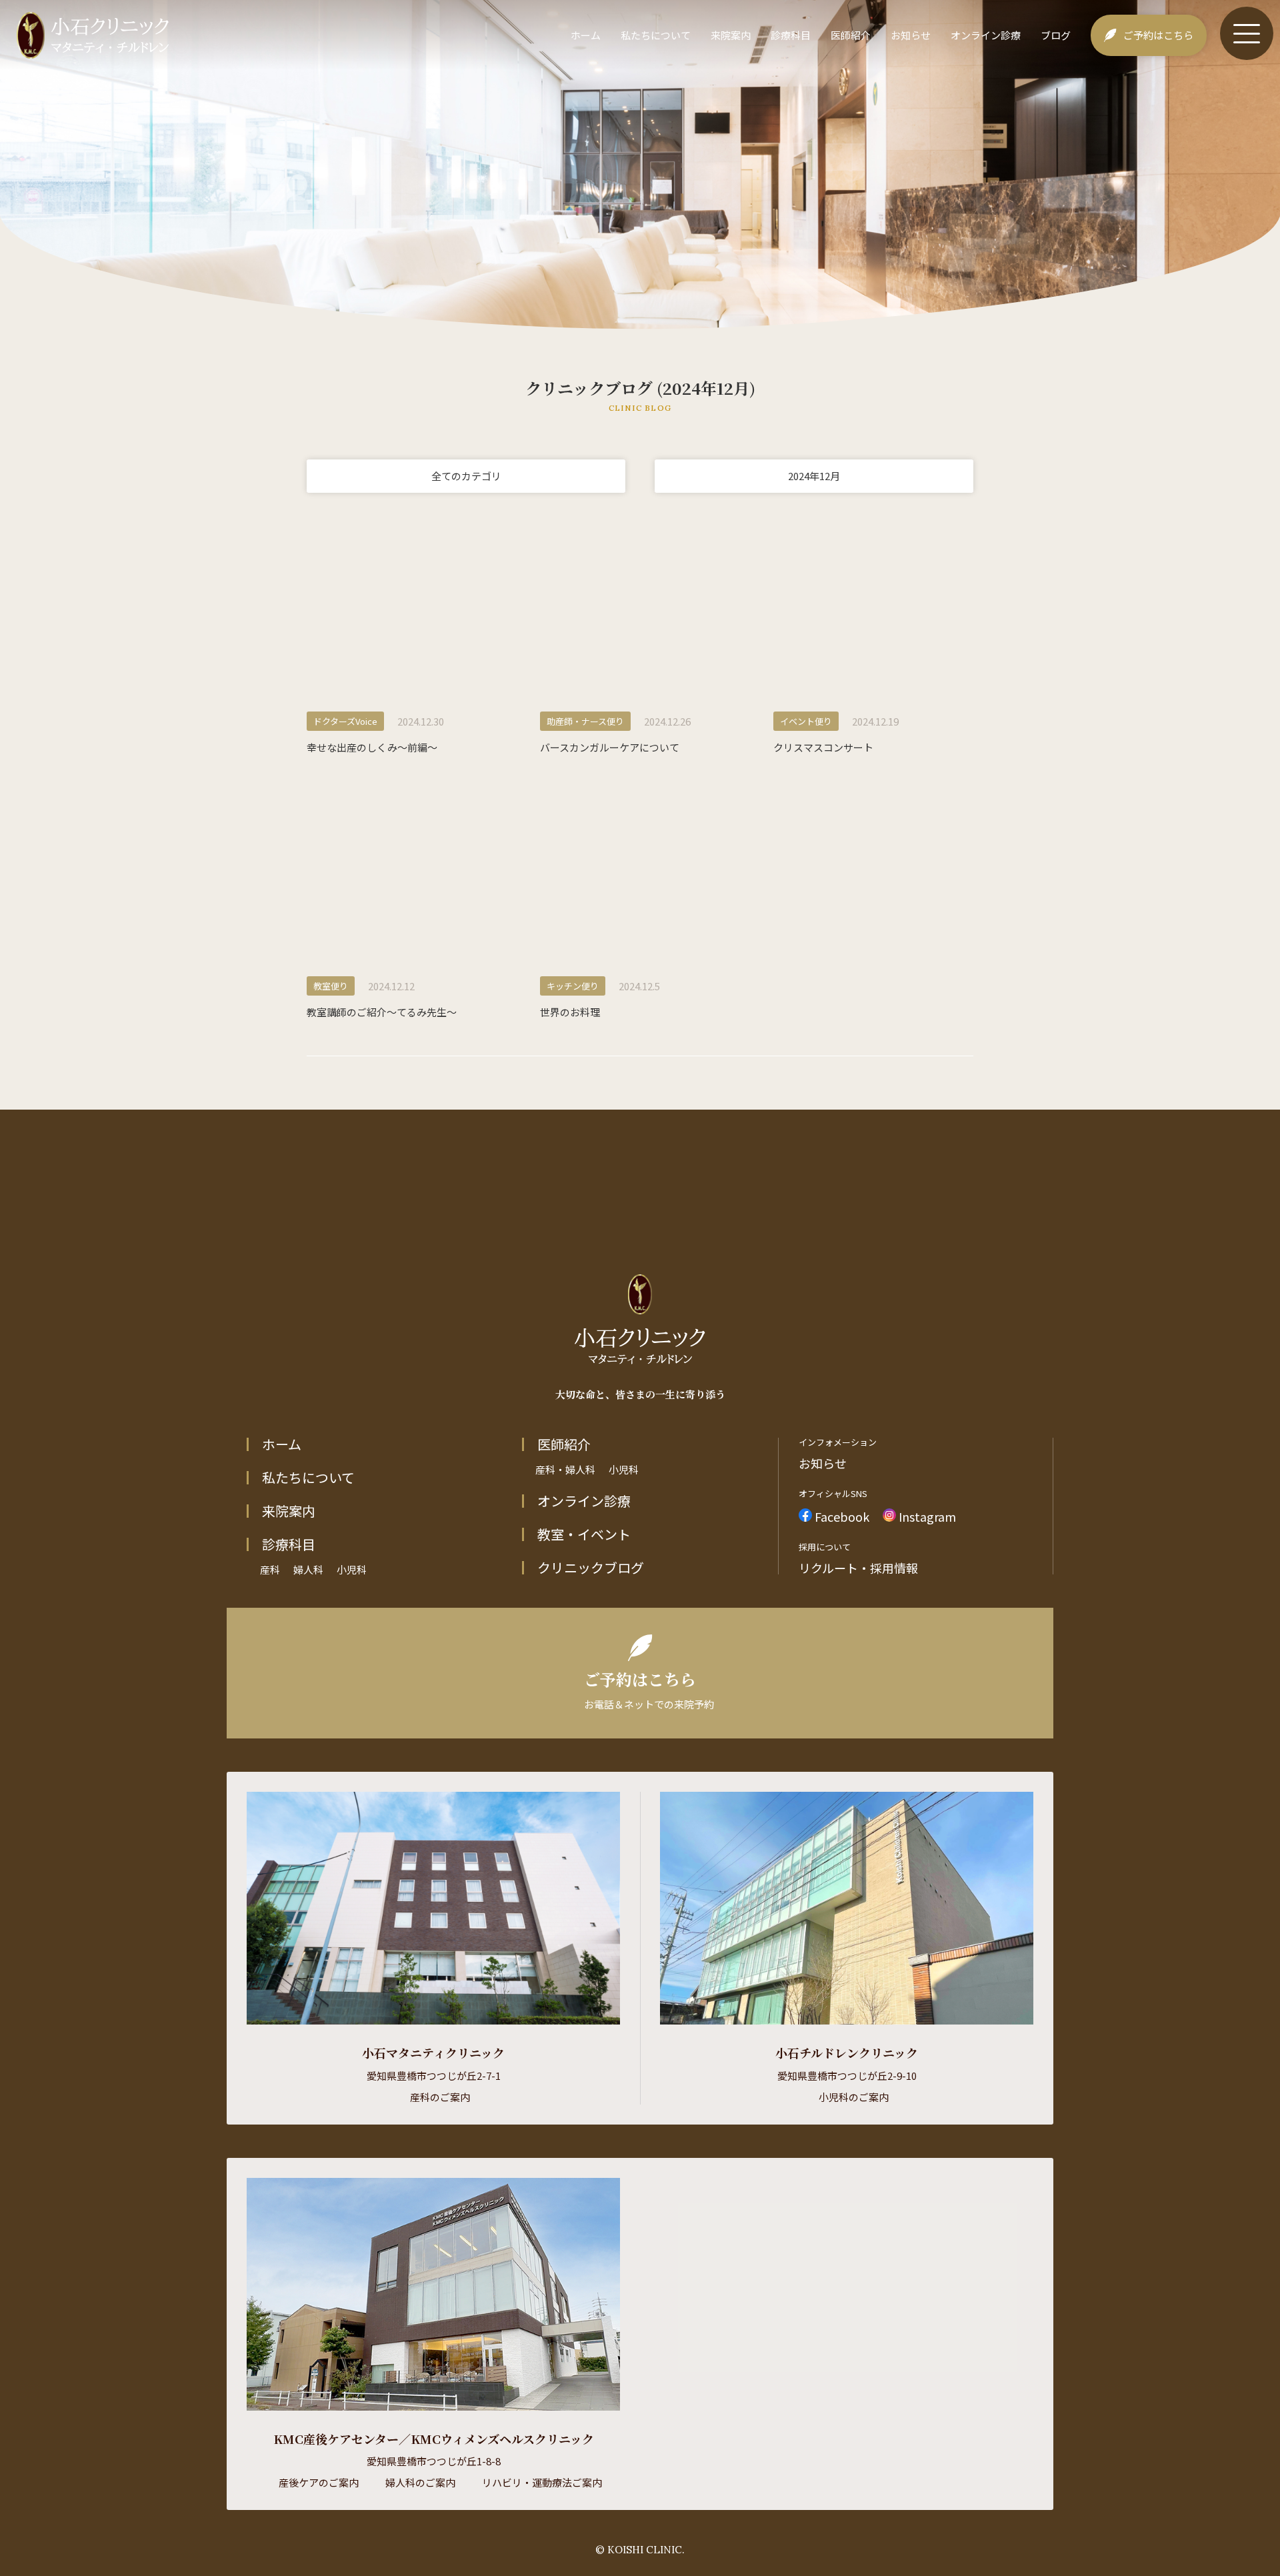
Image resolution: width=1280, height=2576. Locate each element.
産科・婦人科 (565, 1469)
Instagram (926, 1515)
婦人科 (308, 1569)
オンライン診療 (986, 35)
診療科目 (791, 35)
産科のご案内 (440, 2097)
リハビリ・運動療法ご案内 (542, 2482)
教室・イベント (584, 1534)
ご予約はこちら (1158, 35)
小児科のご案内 (854, 2097)
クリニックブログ (591, 1568)
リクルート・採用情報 (858, 1568)
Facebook (841, 1515)
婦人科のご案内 (420, 2482)
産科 (270, 1569)
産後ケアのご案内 (319, 2482)
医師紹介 (851, 35)
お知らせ (911, 35)
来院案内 (731, 35)
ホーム (586, 35)
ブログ (1056, 35)
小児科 (352, 1569)
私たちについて (656, 35)
